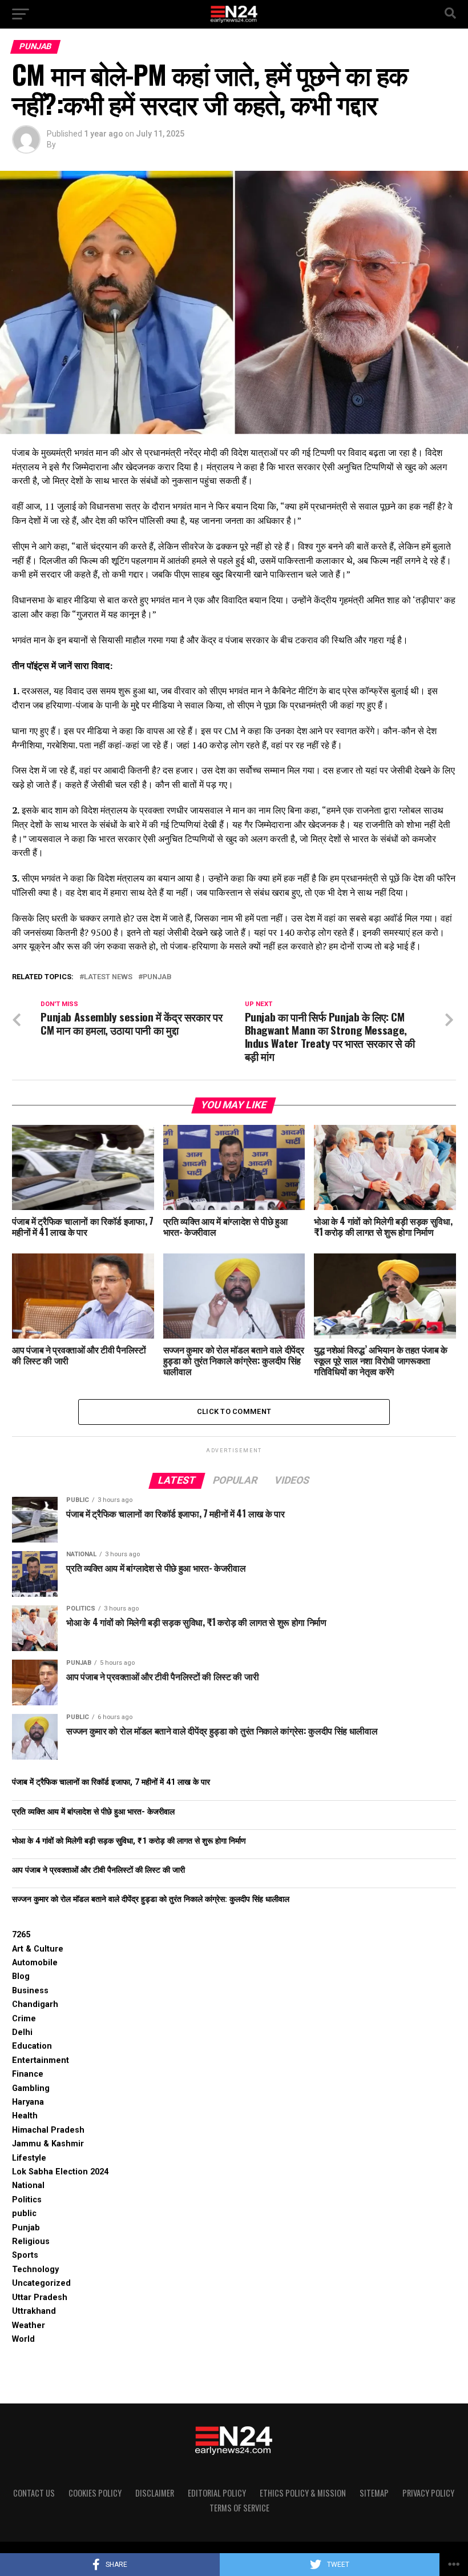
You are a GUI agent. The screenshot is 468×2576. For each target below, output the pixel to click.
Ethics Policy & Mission (303, 2493)
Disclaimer (155, 2493)
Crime (24, 2019)
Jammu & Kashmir (48, 2144)
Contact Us (34, 2493)
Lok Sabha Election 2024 (60, 2172)
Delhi (22, 2032)
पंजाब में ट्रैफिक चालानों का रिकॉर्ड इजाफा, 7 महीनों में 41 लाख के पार (111, 1782)
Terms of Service (239, 2508)
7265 (21, 1935)
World (23, 2339)
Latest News (108, 977)
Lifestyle (29, 2158)
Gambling (31, 2088)
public (24, 2214)
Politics (27, 2200)
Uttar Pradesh (40, 2297)
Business (30, 1991)
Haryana (28, 2102)
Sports (25, 2255)
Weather (29, 2325)
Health (25, 2116)
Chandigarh (35, 2004)
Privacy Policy (428, 2493)
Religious (31, 2242)
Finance (28, 2074)
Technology (35, 2269)
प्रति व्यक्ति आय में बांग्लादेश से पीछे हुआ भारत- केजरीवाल (93, 1812)
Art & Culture (38, 1949)
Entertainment (41, 2060)
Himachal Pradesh (48, 2130)
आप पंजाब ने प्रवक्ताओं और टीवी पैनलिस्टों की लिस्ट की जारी (98, 1870)
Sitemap (374, 2493)
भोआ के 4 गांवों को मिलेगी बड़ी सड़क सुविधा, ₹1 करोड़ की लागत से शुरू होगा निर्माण (129, 1841)
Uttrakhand (34, 2311)
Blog (21, 1976)
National (28, 2186)
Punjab (157, 977)
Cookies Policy (95, 2493)
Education (32, 2046)
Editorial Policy (217, 2493)
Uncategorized (41, 2283)
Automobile (35, 1963)
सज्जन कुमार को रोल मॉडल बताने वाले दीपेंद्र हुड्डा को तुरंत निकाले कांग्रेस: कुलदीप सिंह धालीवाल (151, 1899)
